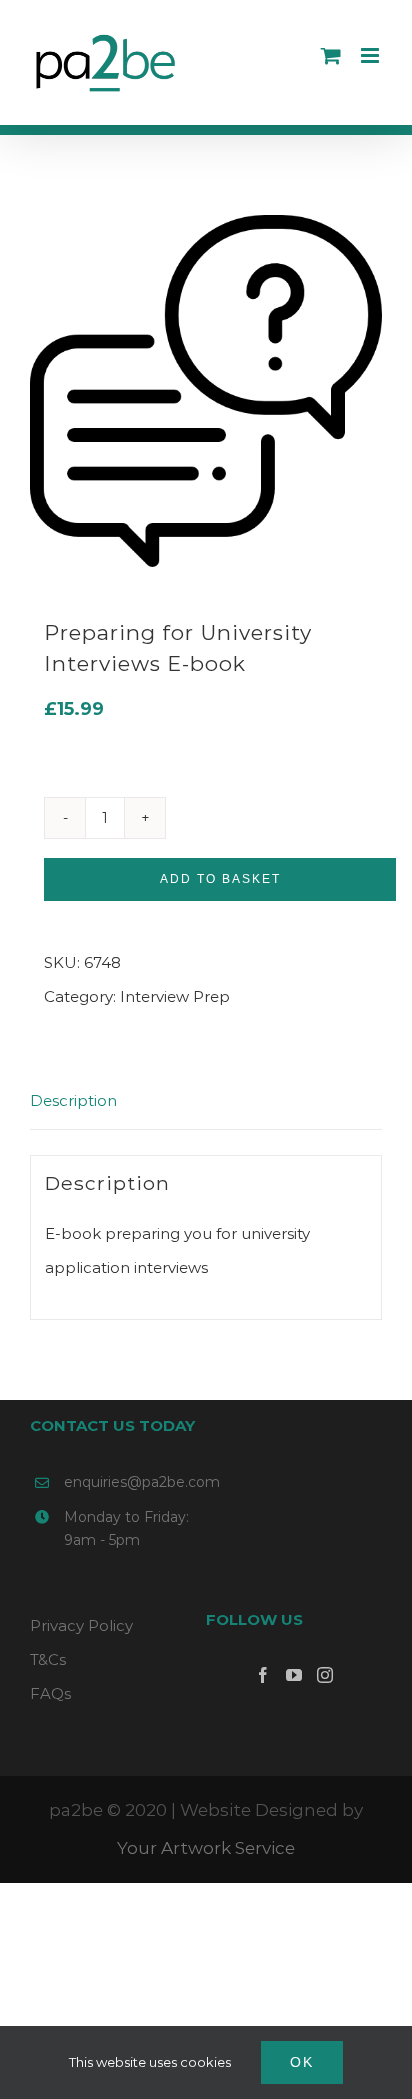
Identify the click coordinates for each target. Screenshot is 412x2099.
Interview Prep (175, 996)
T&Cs (48, 1659)
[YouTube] (294, 1675)
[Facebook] (263, 1675)
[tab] (206, 1101)
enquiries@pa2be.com (135, 1482)
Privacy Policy (81, 1625)
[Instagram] (325, 1675)
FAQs (50, 1693)
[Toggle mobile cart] (331, 55)
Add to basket (220, 879)
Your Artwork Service (206, 1848)
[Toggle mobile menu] (371, 55)
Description (73, 1100)
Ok (302, 2062)
